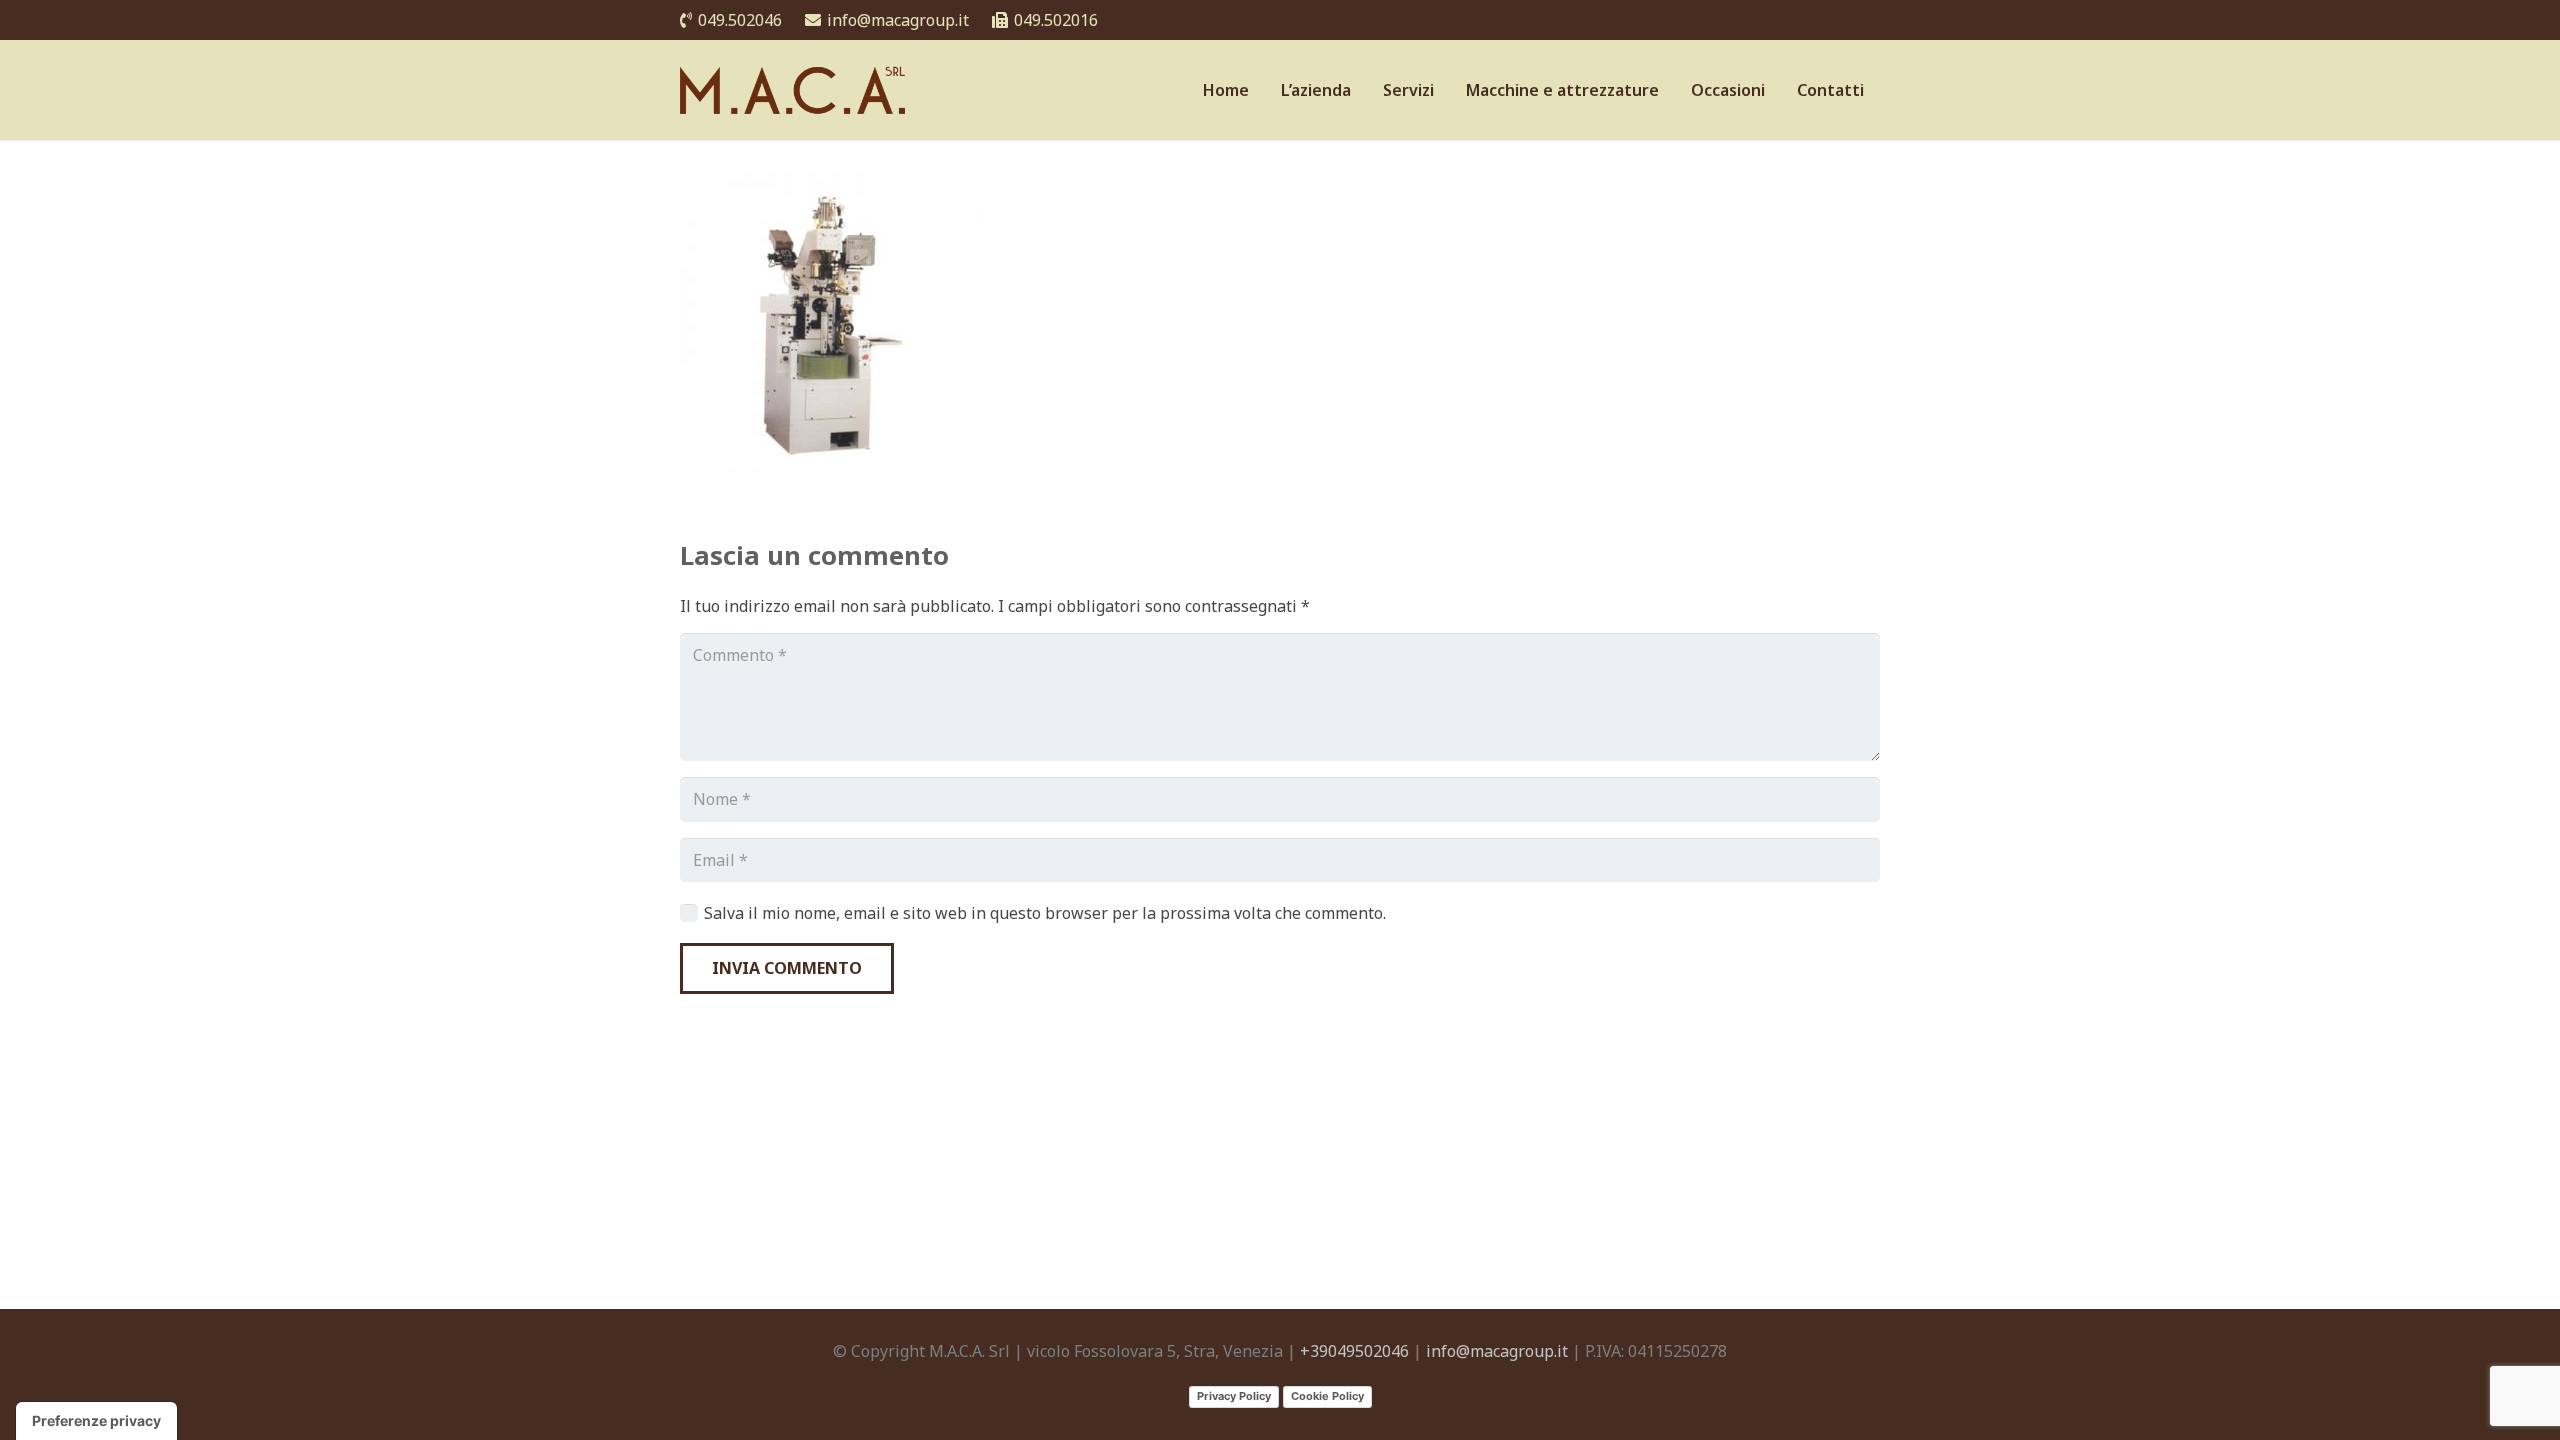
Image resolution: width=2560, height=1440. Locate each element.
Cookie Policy (1327, 1396)
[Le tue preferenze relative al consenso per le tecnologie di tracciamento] (96, 1421)
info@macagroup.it (1497, 1351)
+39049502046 (1354, 1351)
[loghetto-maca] (797, 90)
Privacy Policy (1234, 1396)
